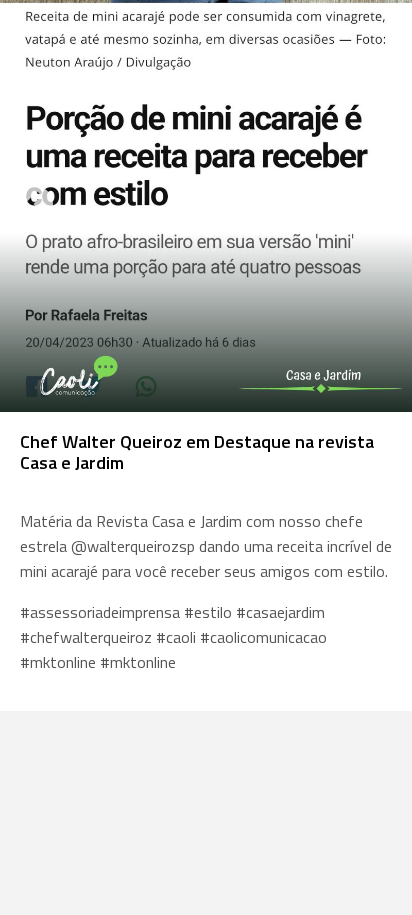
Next (377, 206)
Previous (35, 206)
